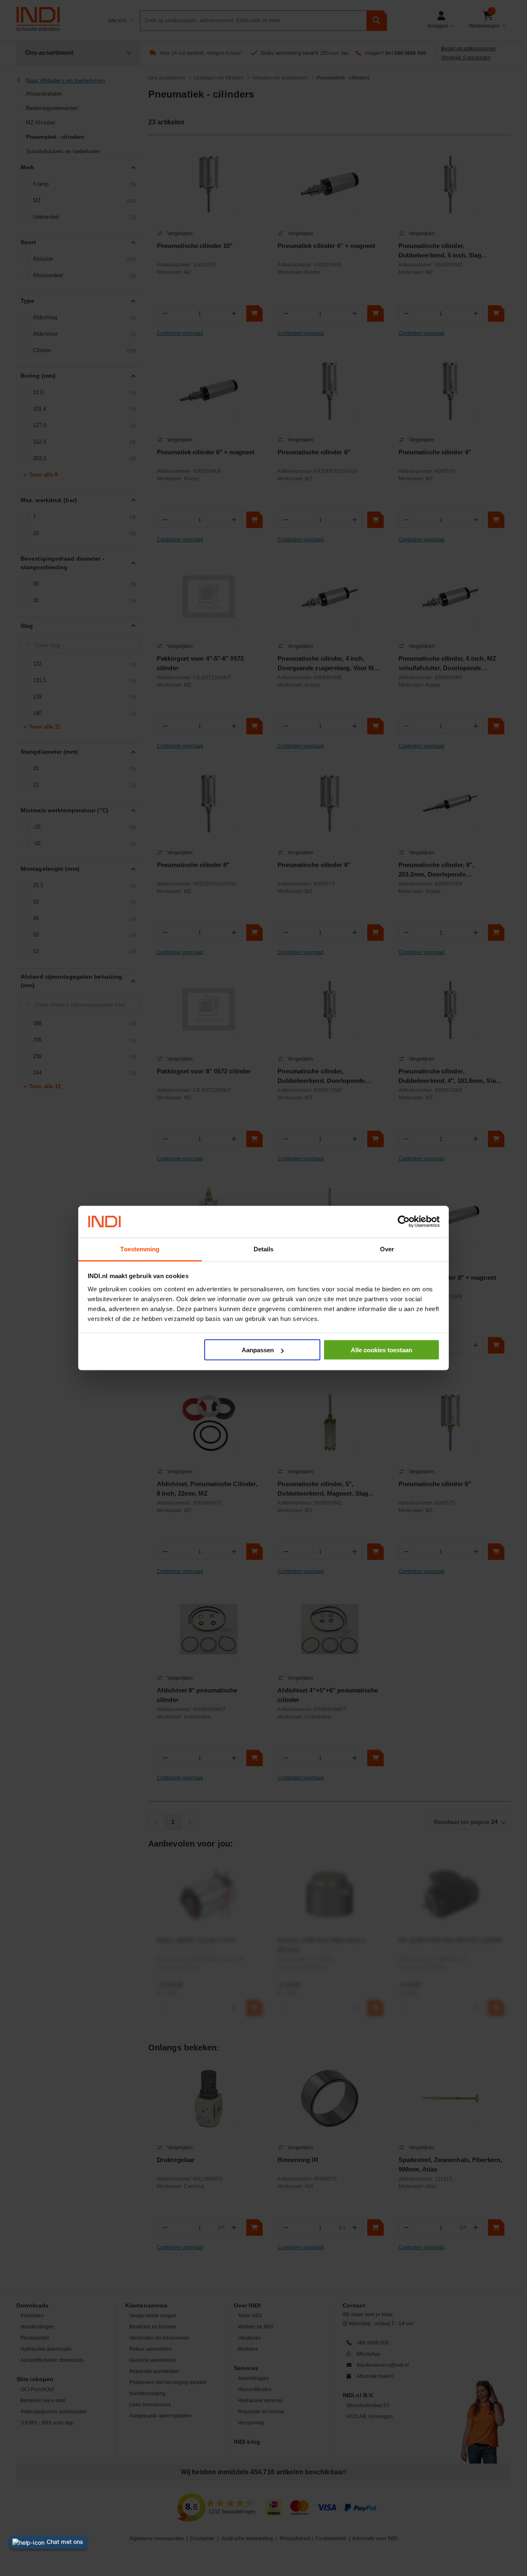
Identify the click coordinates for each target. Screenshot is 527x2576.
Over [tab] (387, 1249)
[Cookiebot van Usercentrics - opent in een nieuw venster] (404, 1222)
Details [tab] (264, 1249)
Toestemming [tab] (140, 1249)
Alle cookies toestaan (381, 1350)
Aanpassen (258, 1350)
